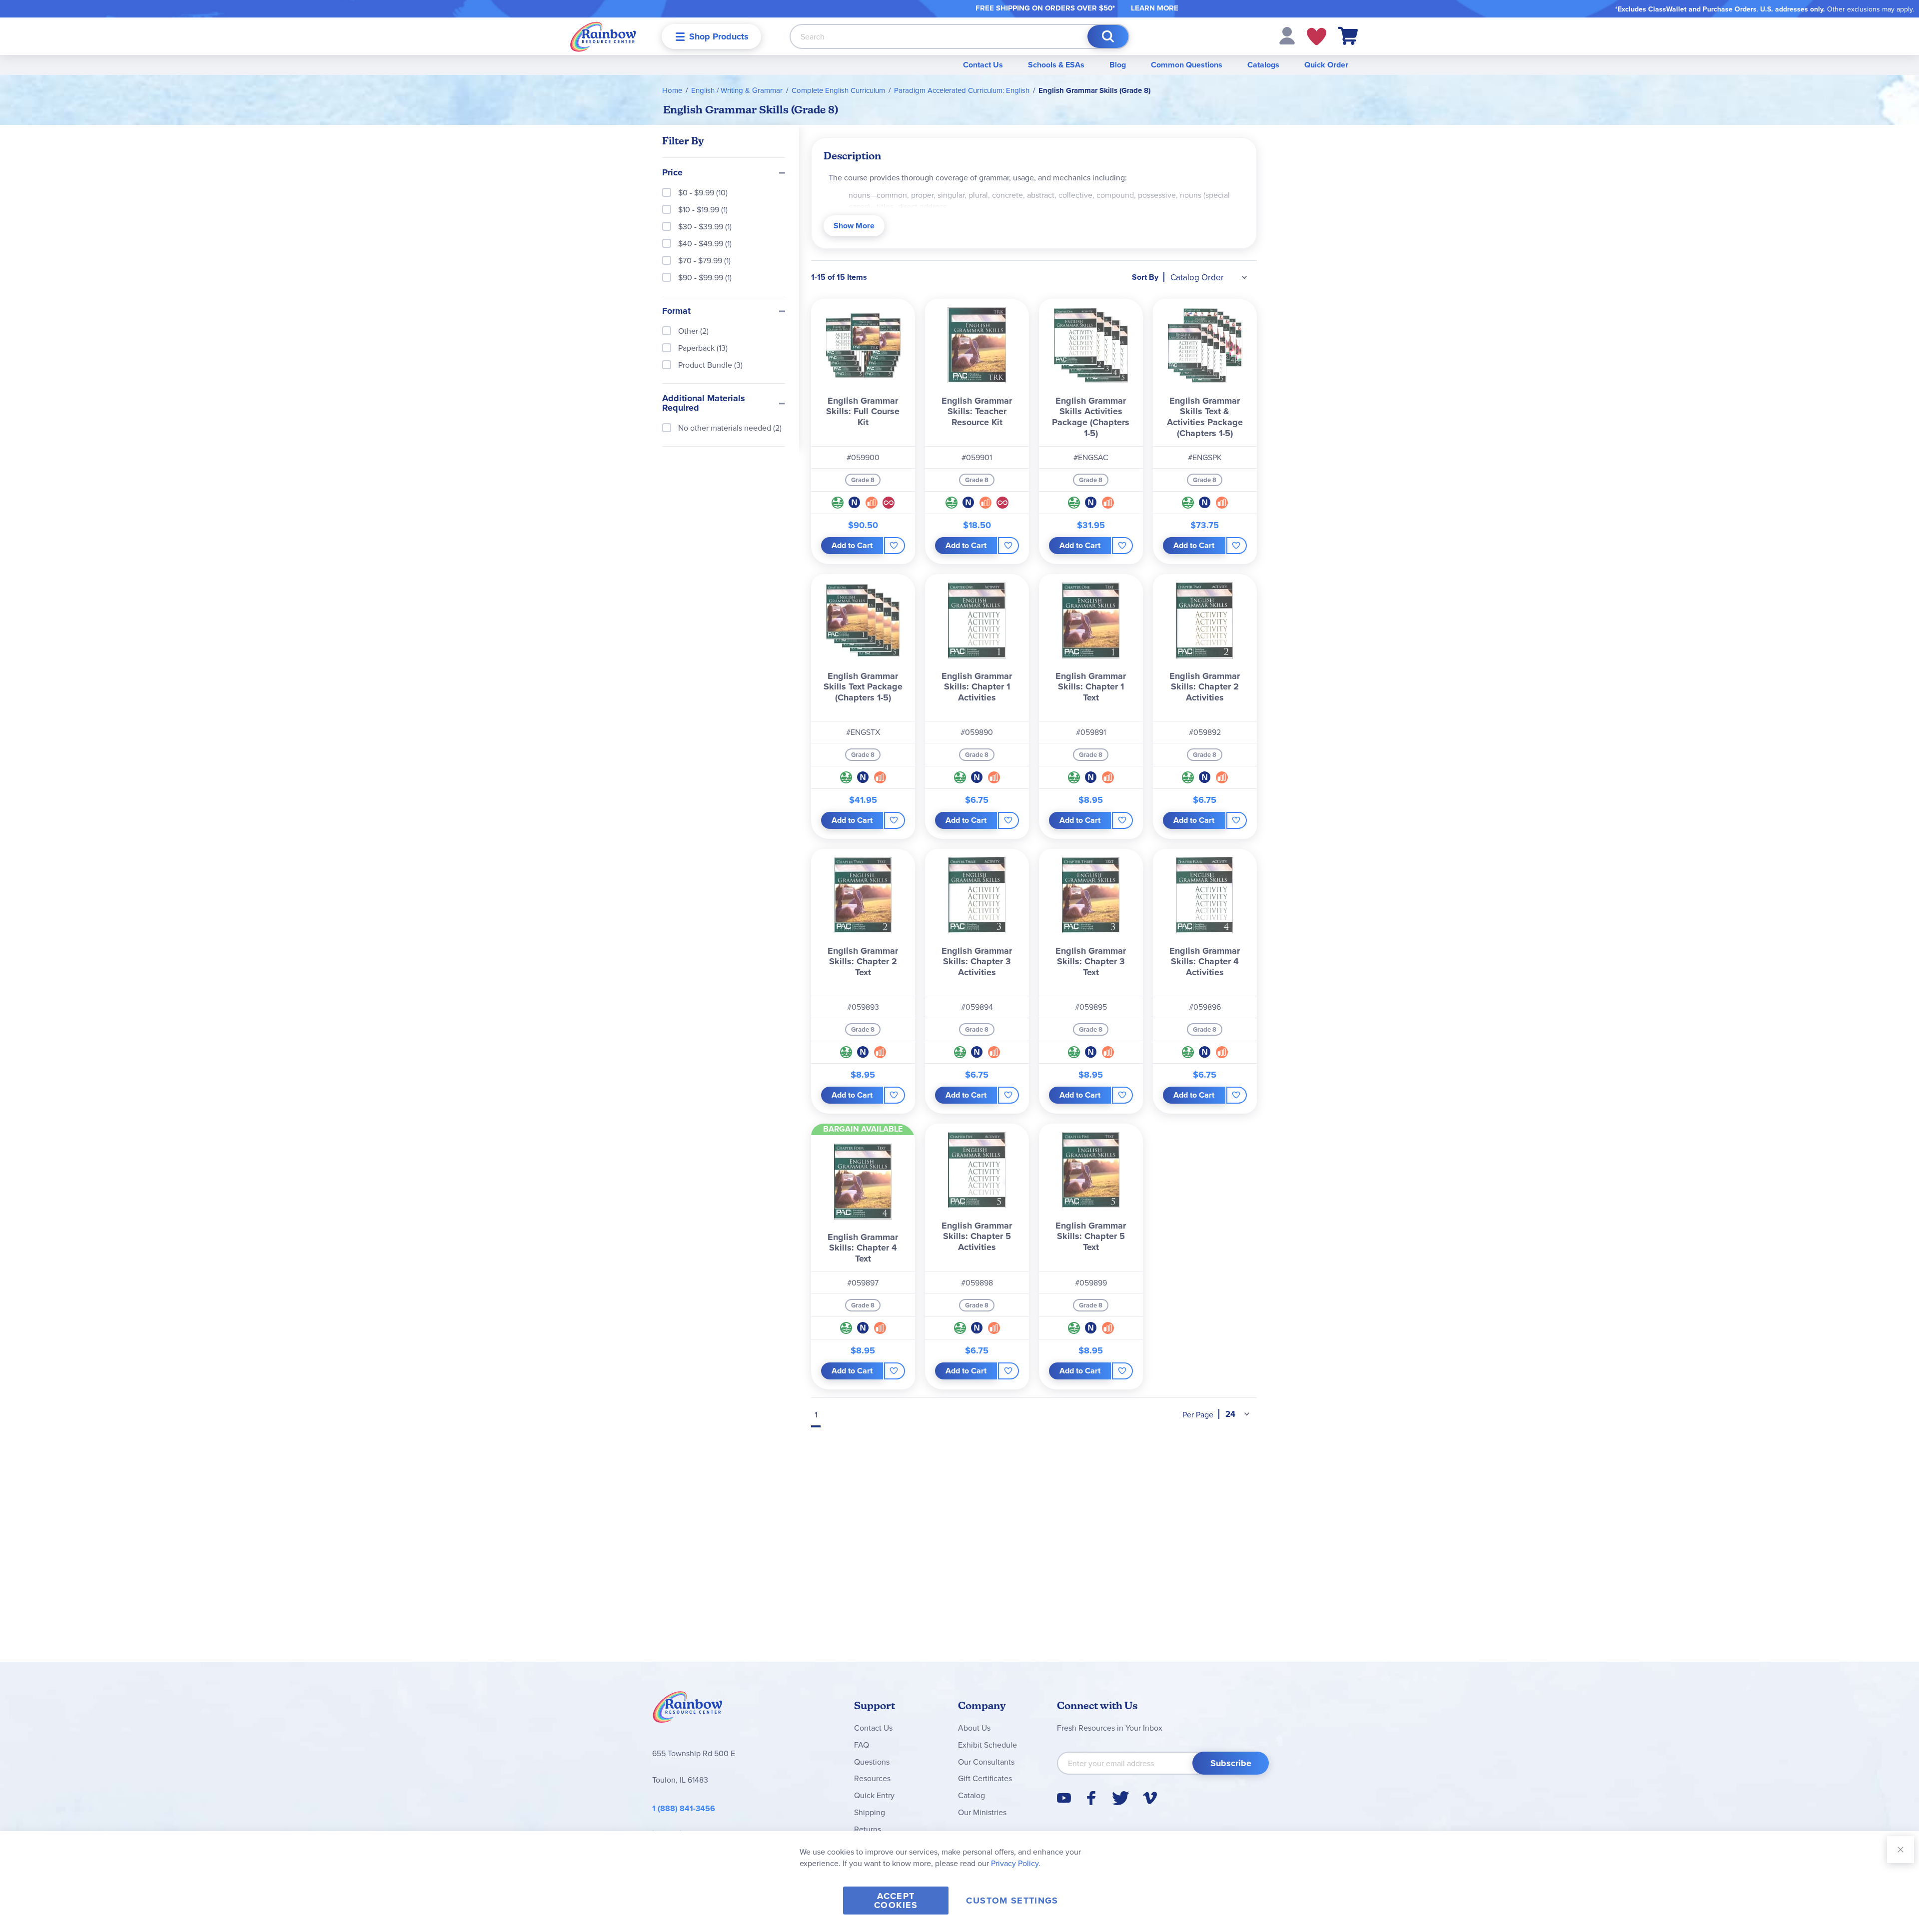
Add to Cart (852, 545)
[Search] (1108, 36)
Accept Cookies (896, 1901)
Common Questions (1187, 65)
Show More (854, 226)
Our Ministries (982, 1812)
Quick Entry (874, 1795)
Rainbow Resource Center (688, 1710)
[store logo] (603, 36)
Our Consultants (986, 1762)
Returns (868, 1829)
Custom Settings (1012, 1901)
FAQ (862, 1745)
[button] (1287, 35)
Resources (872, 1778)
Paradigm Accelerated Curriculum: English (962, 90)
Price (672, 173)
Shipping (870, 1812)
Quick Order (1326, 65)
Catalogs (1263, 65)
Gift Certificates (985, 1778)
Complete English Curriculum (838, 90)
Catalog (971, 1795)
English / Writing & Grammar (737, 90)
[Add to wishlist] (894, 546)
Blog (1118, 65)
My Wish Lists (1317, 36)
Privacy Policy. (1016, 1863)
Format (676, 311)
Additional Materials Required (704, 404)
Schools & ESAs (1056, 65)
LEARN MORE (1155, 8)
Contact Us (983, 65)
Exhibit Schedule (987, 1745)
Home (672, 90)
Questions (872, 1762)
